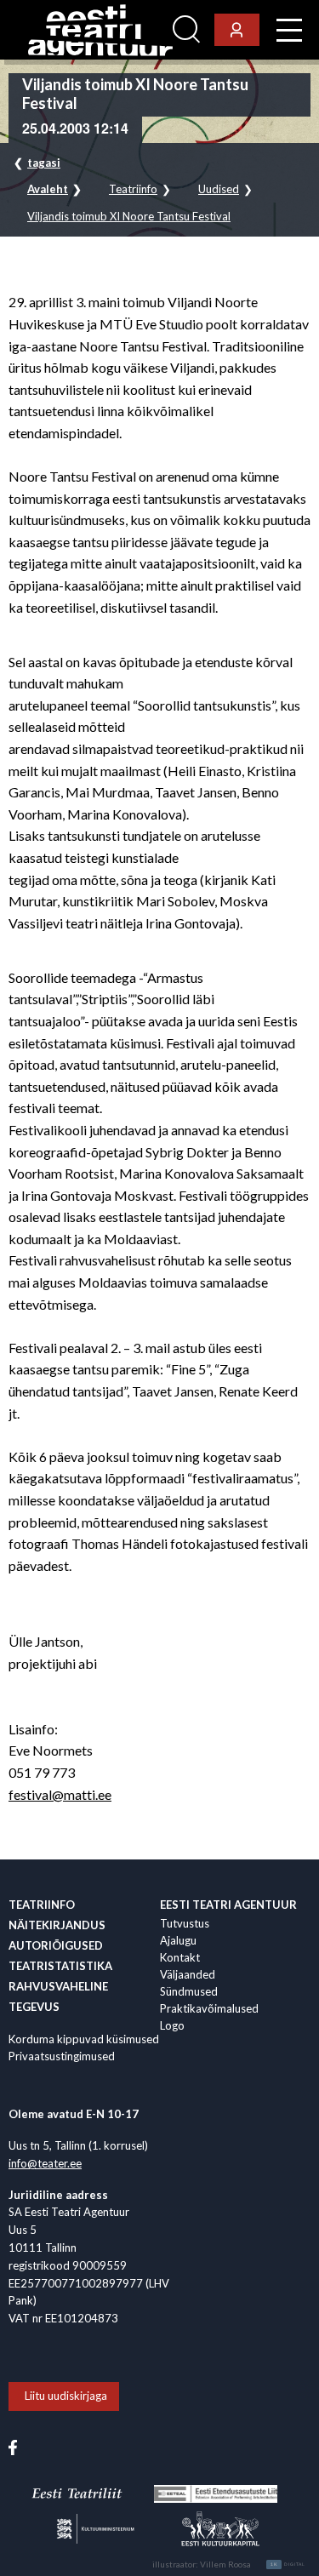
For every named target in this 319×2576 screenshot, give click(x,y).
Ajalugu (178, 1940)
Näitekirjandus (57, 1925)
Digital (288, 2564)
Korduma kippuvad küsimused (84, 2039)
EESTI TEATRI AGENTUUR (228, 1905)
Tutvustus (185, 1923)
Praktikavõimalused (209, 2008)
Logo (172, 2025)
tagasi (44, 163)
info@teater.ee (45, 2163)
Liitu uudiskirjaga (66, 2396)
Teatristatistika (60, 1966)
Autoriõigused (56, 1945)
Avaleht (48, 189)
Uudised (219, 189)
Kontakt (180, 1957)
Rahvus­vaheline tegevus (58, 1996)
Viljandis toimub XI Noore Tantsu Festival (129, 217)
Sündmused (189, 1991)
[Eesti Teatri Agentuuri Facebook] (13, 2447)
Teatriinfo (133, 189)
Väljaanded (188, 1974)
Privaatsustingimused (62, 2056)
